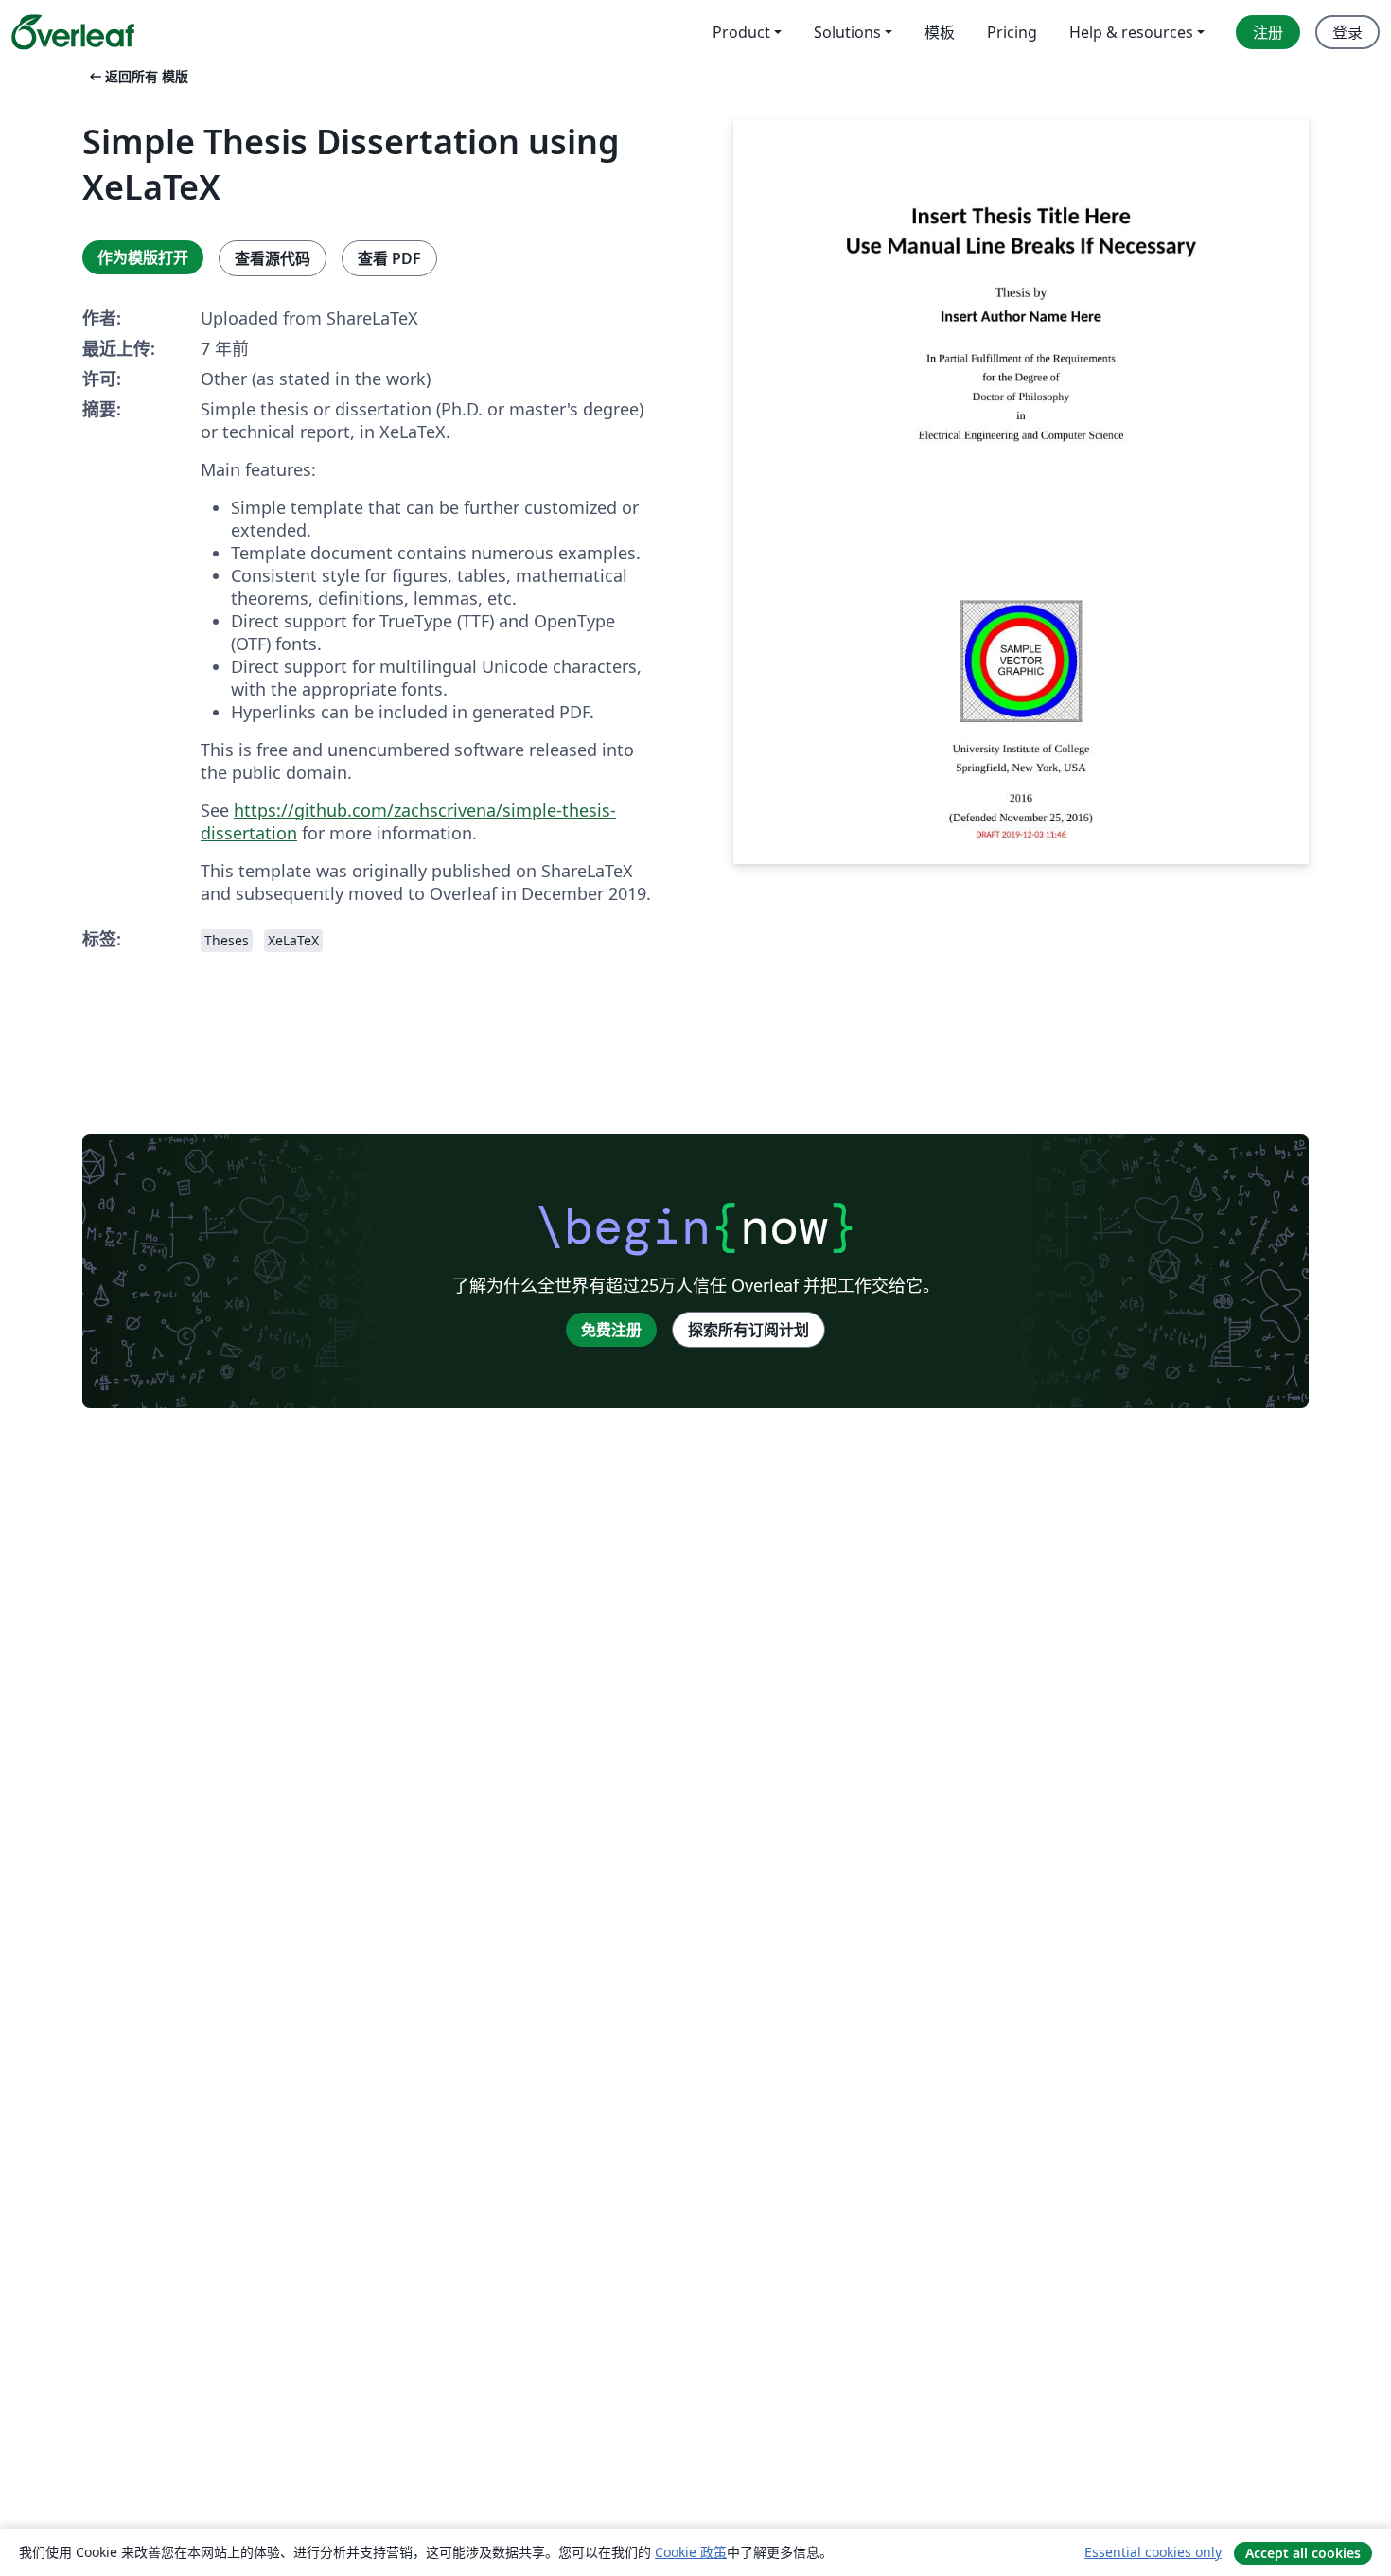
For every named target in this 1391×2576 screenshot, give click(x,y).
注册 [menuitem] (1268, 32)
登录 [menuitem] (1347, 32)
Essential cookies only (1153, 2552)
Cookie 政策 (691, 2552)
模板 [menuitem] (940, 32)
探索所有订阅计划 (748, 1330)
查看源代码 (273, 258)
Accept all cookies (1303, 2553)
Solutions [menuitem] (847, 32)
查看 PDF (389, 258)
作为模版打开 (143, 257)
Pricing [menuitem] (1012, 32)
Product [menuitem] (741, 32)
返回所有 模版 (137, 76)
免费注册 (611, 1330)
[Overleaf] (73, 32)
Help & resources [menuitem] (1131, 32)
